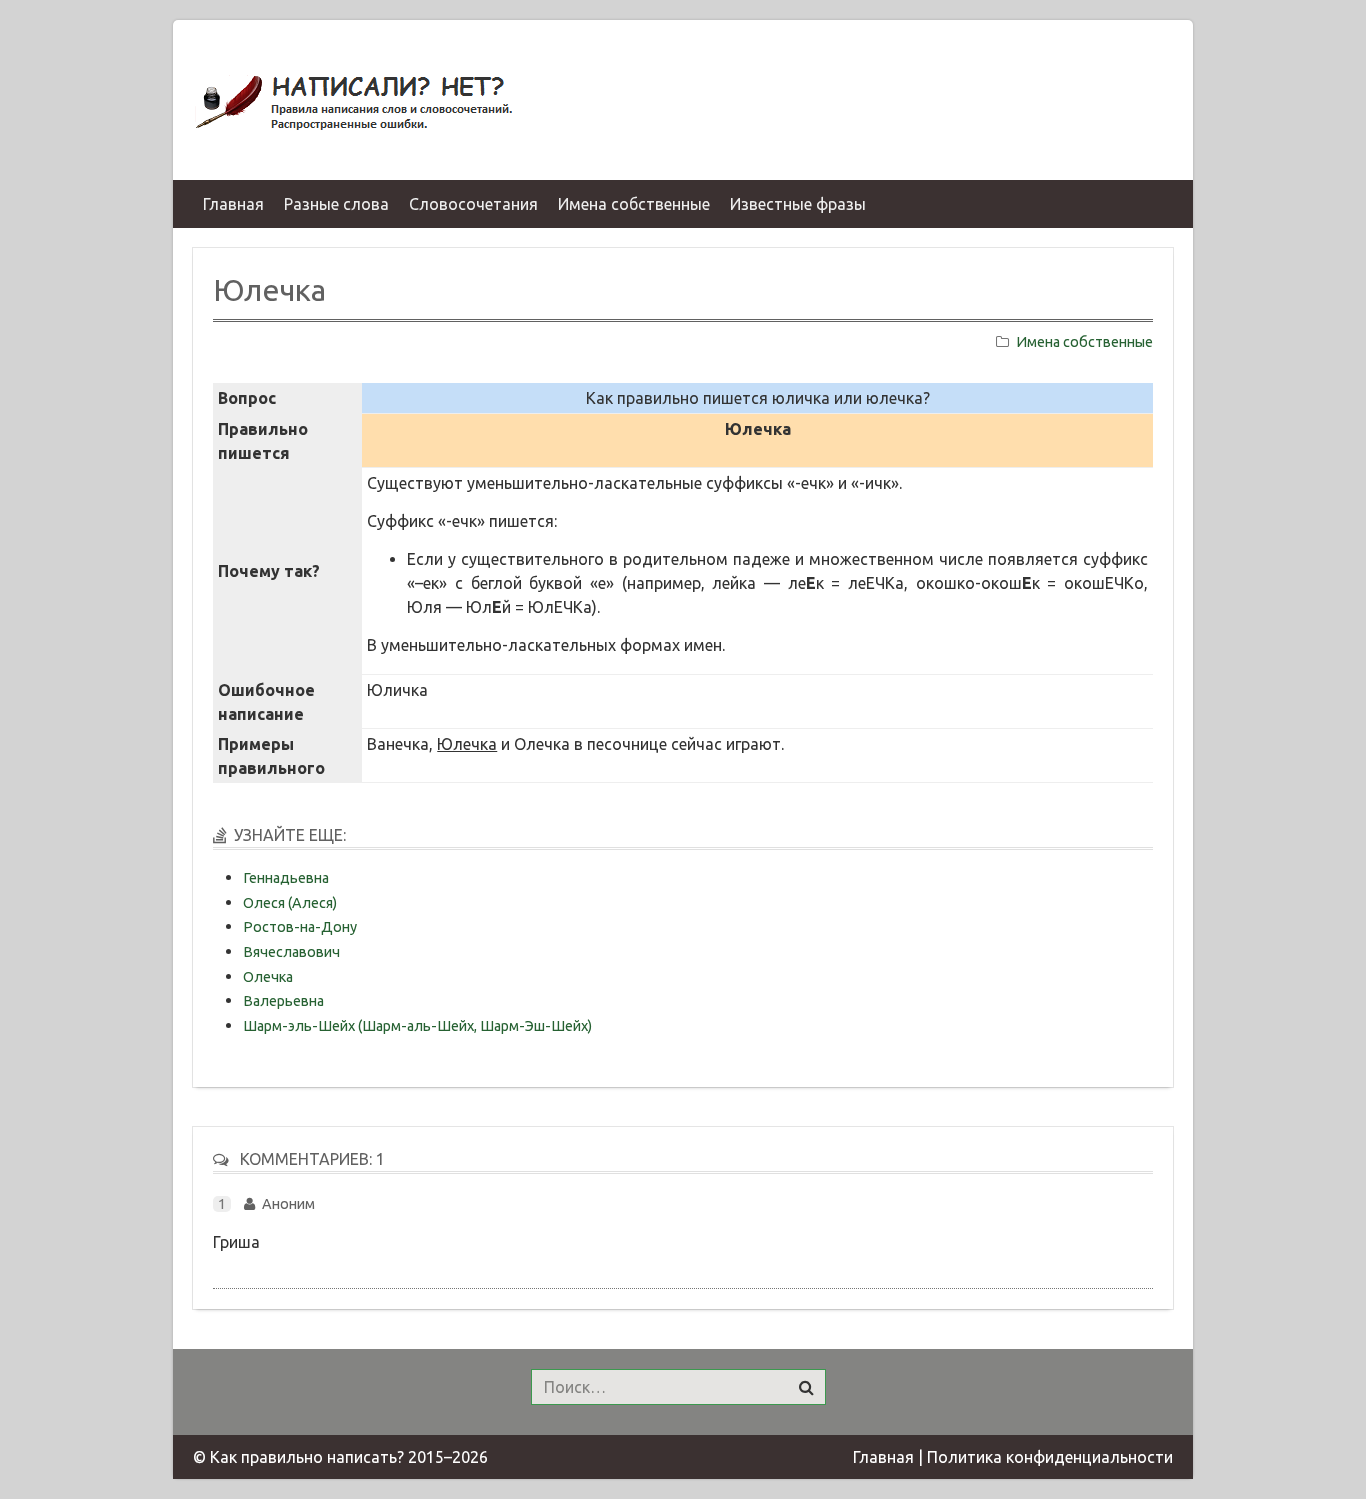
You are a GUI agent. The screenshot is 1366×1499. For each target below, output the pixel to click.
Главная (883, 1457)
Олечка (268, 977)
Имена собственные (1084, 342)
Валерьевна (283, 1001)
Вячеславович (291, 952)
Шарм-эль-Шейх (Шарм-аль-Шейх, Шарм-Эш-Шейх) (417, 1026)
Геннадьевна (286, 878)
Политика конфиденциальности (1050, 1457)
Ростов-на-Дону (300, 927)
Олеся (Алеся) (290, 903)
